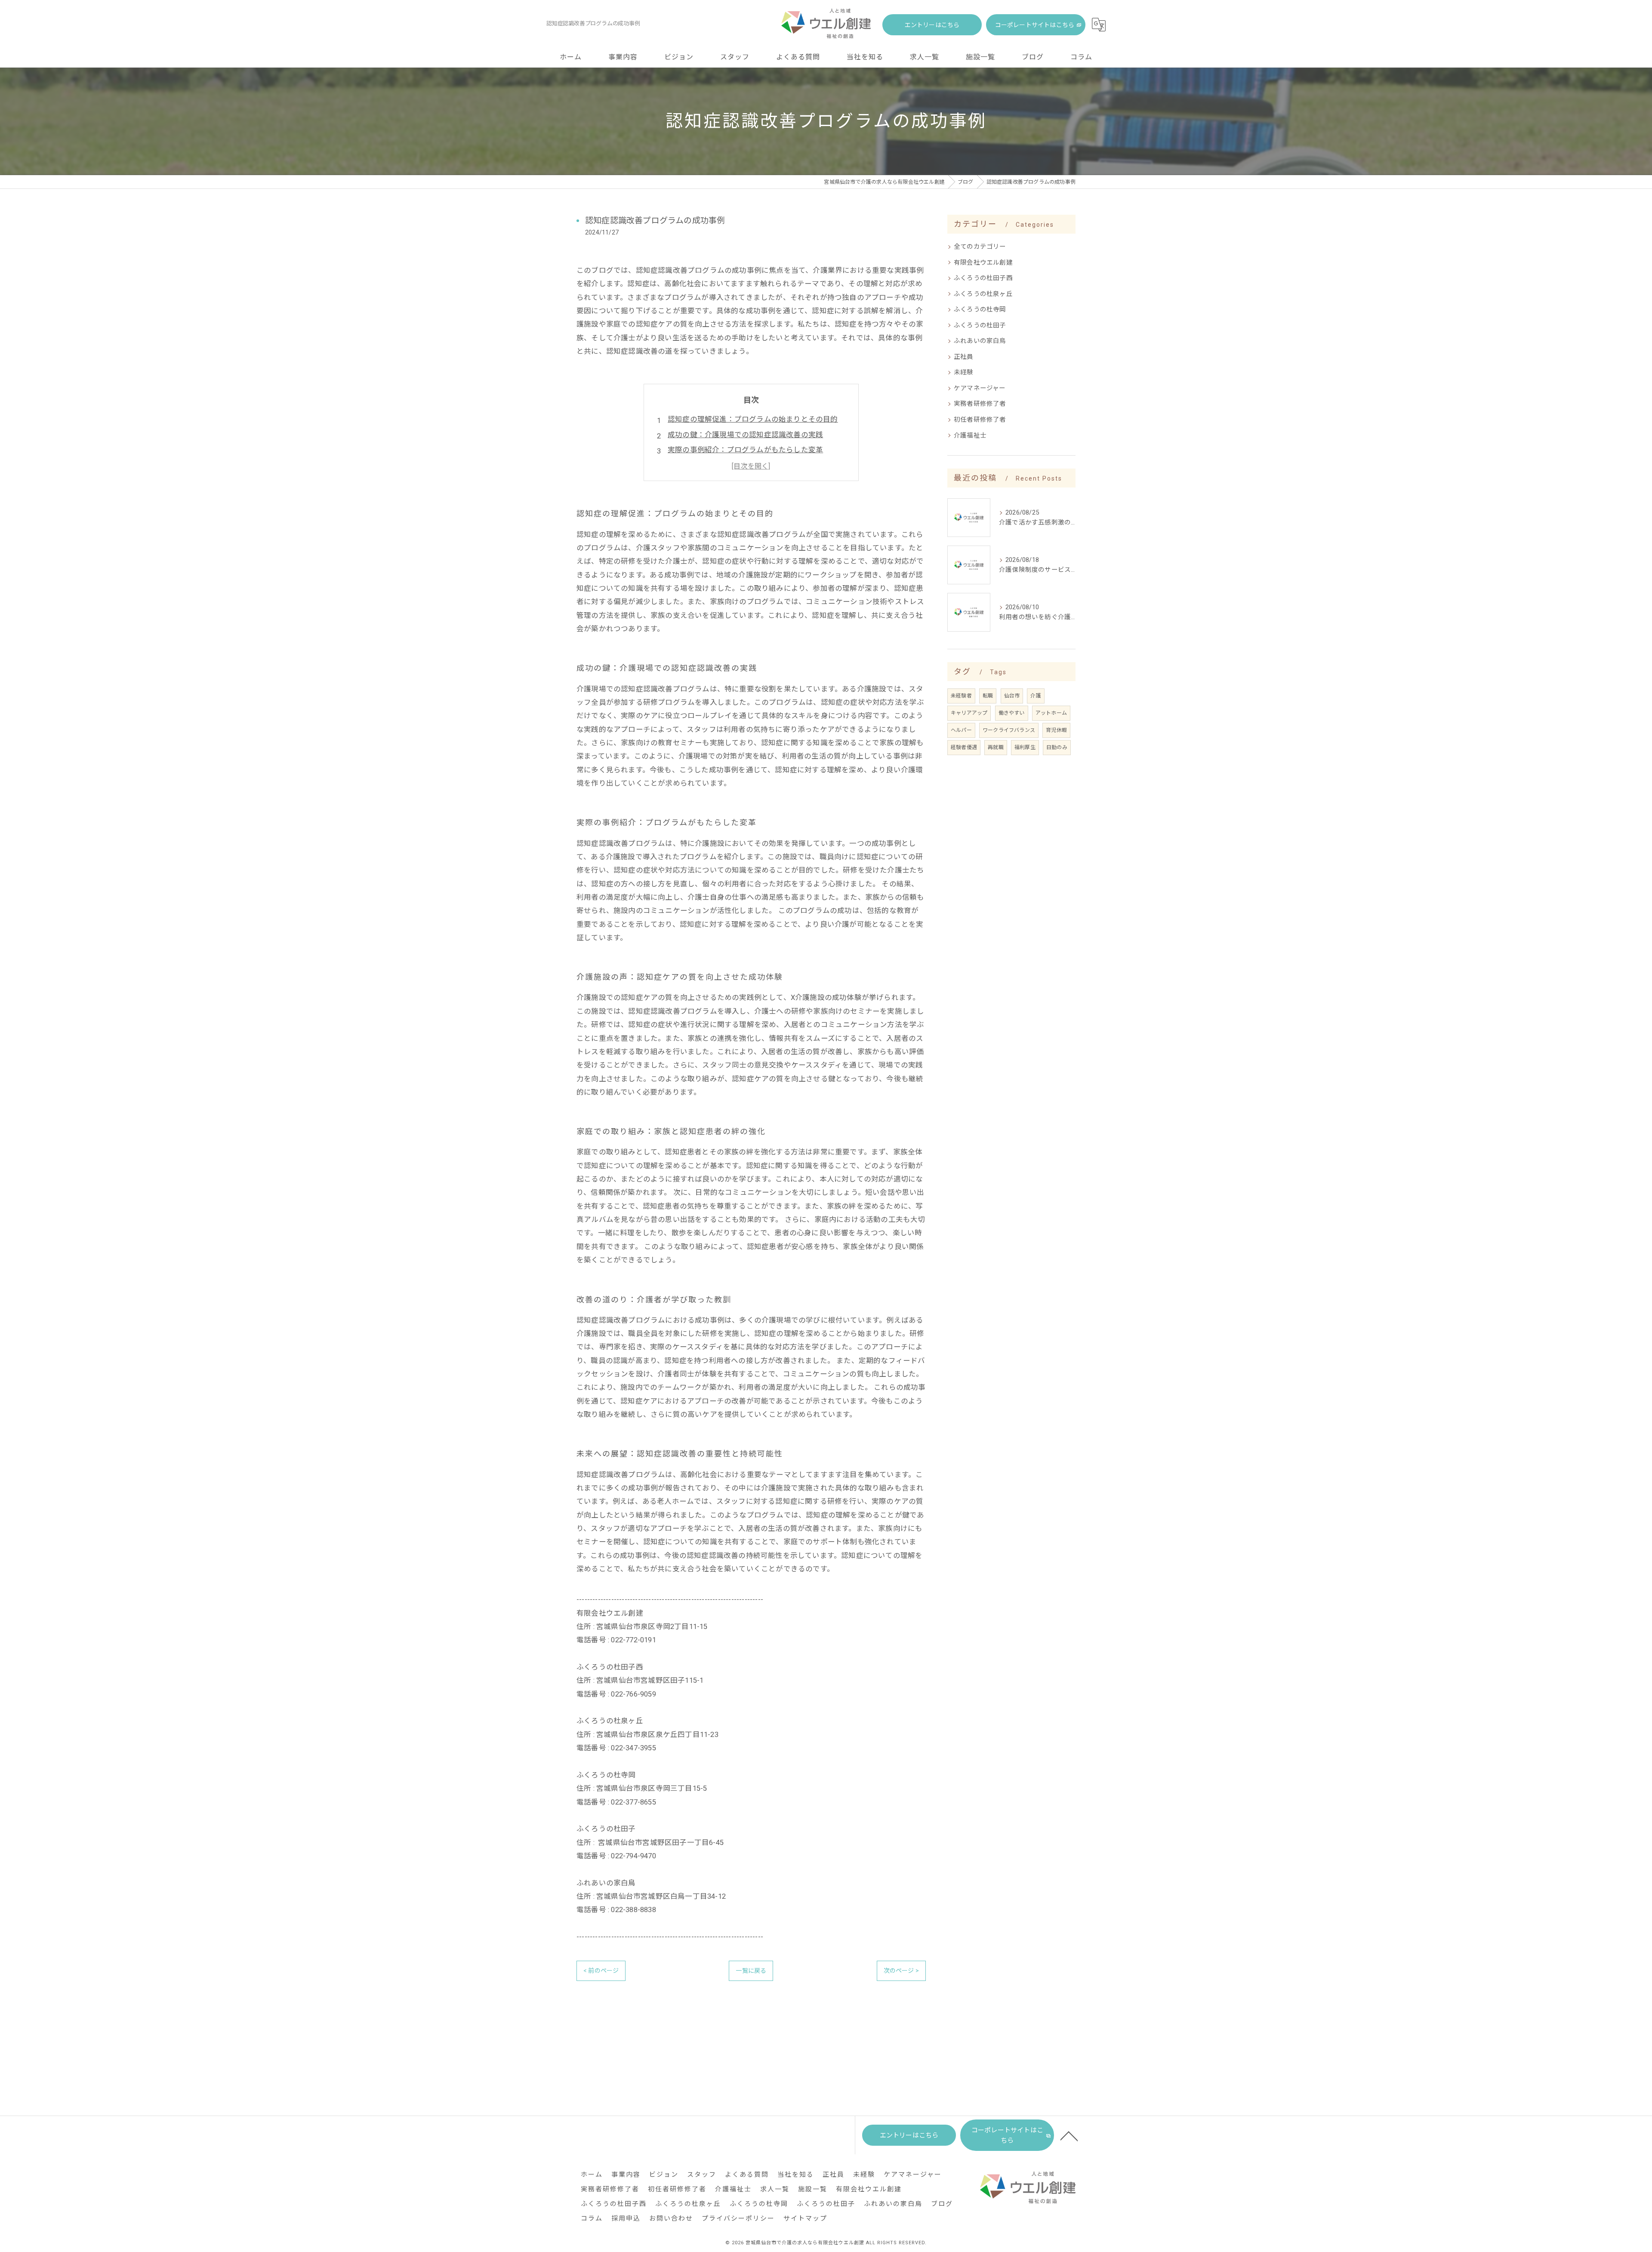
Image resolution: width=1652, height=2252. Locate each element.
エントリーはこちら (932, 25)
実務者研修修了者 (980, 404)
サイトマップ (805, 2218)
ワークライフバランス (1009, 730)
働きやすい (1012, 713)
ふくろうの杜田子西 (983, 278)
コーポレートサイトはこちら (1035, 25)
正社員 (964, 357)
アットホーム (1051, 713)
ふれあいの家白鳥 (980, 341)
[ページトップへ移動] (1069, 2135)
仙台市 (1012, 696)
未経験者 (961, 696)
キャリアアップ (969, 713)
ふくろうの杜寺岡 (980, 310)
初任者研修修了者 (980, 420)
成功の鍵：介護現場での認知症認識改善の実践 (745, 435)
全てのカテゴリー (980, 247)
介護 (1036, 696)
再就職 (996, 747)
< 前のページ (601, 1971)
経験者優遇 (964, 747)
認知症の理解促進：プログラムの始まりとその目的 (753, 419)
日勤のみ (1057, 747)
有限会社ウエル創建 (983, 263)
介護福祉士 (970, 436)
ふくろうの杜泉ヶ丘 (983, 294)
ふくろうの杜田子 (980, 325)
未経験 (964, 372)
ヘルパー (961, 730)
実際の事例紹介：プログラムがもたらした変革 (745, 450)
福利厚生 (1025, 747)
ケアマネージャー (980, 388)
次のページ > (901, 1971)
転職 (988, 696)
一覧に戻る (751, 1971)
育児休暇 (1056, 730)
